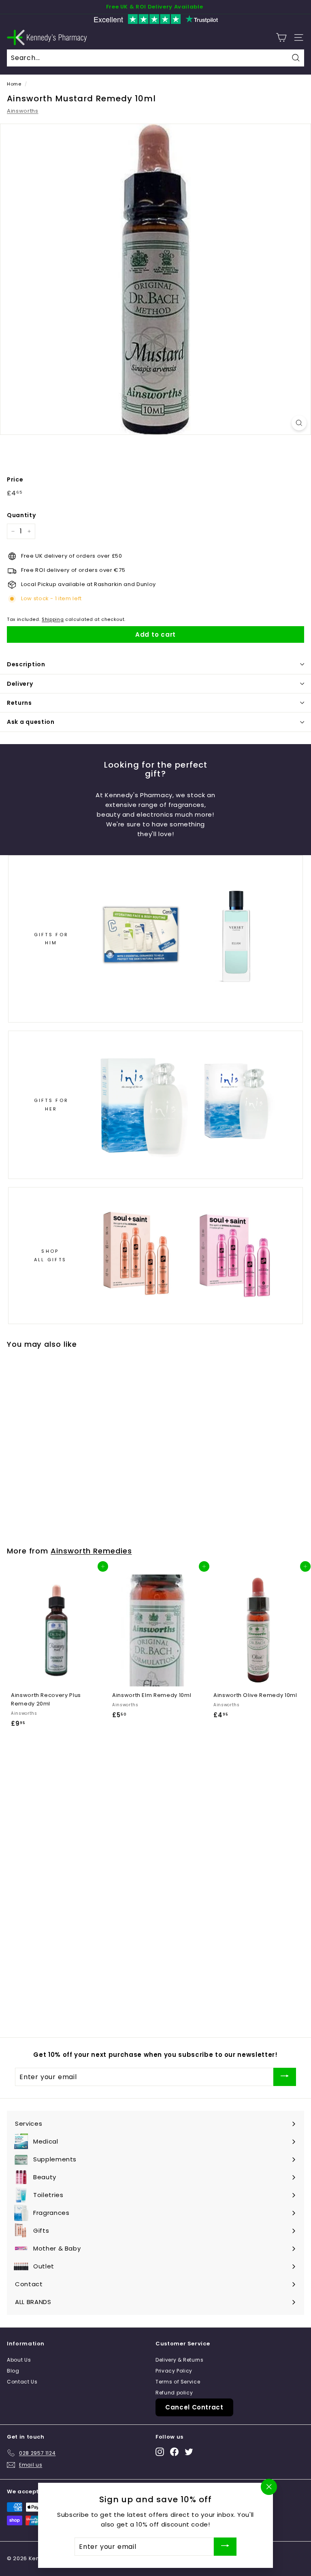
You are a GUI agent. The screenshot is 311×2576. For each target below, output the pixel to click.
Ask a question (31, 722)
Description (26, 664)
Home (14, 84)
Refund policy (174, 2393)
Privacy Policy (174, 2371)
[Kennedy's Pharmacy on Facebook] (174, 2451)
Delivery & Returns (180, 2360)
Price (15, 479)
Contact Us (22, 2382)
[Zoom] (299, 423)
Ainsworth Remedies (91, 1551)
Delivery (20, 684)
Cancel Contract (194, 2407)
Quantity (21, 515)
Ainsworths (23, 111)
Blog (13, 2371)
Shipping (53, 619)
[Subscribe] (285, 2077)
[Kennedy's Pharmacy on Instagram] (160, 2451)
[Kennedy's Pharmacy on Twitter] (189, 2451)
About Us (19, 2360)
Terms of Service (178, 2382)
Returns (19, 703)
